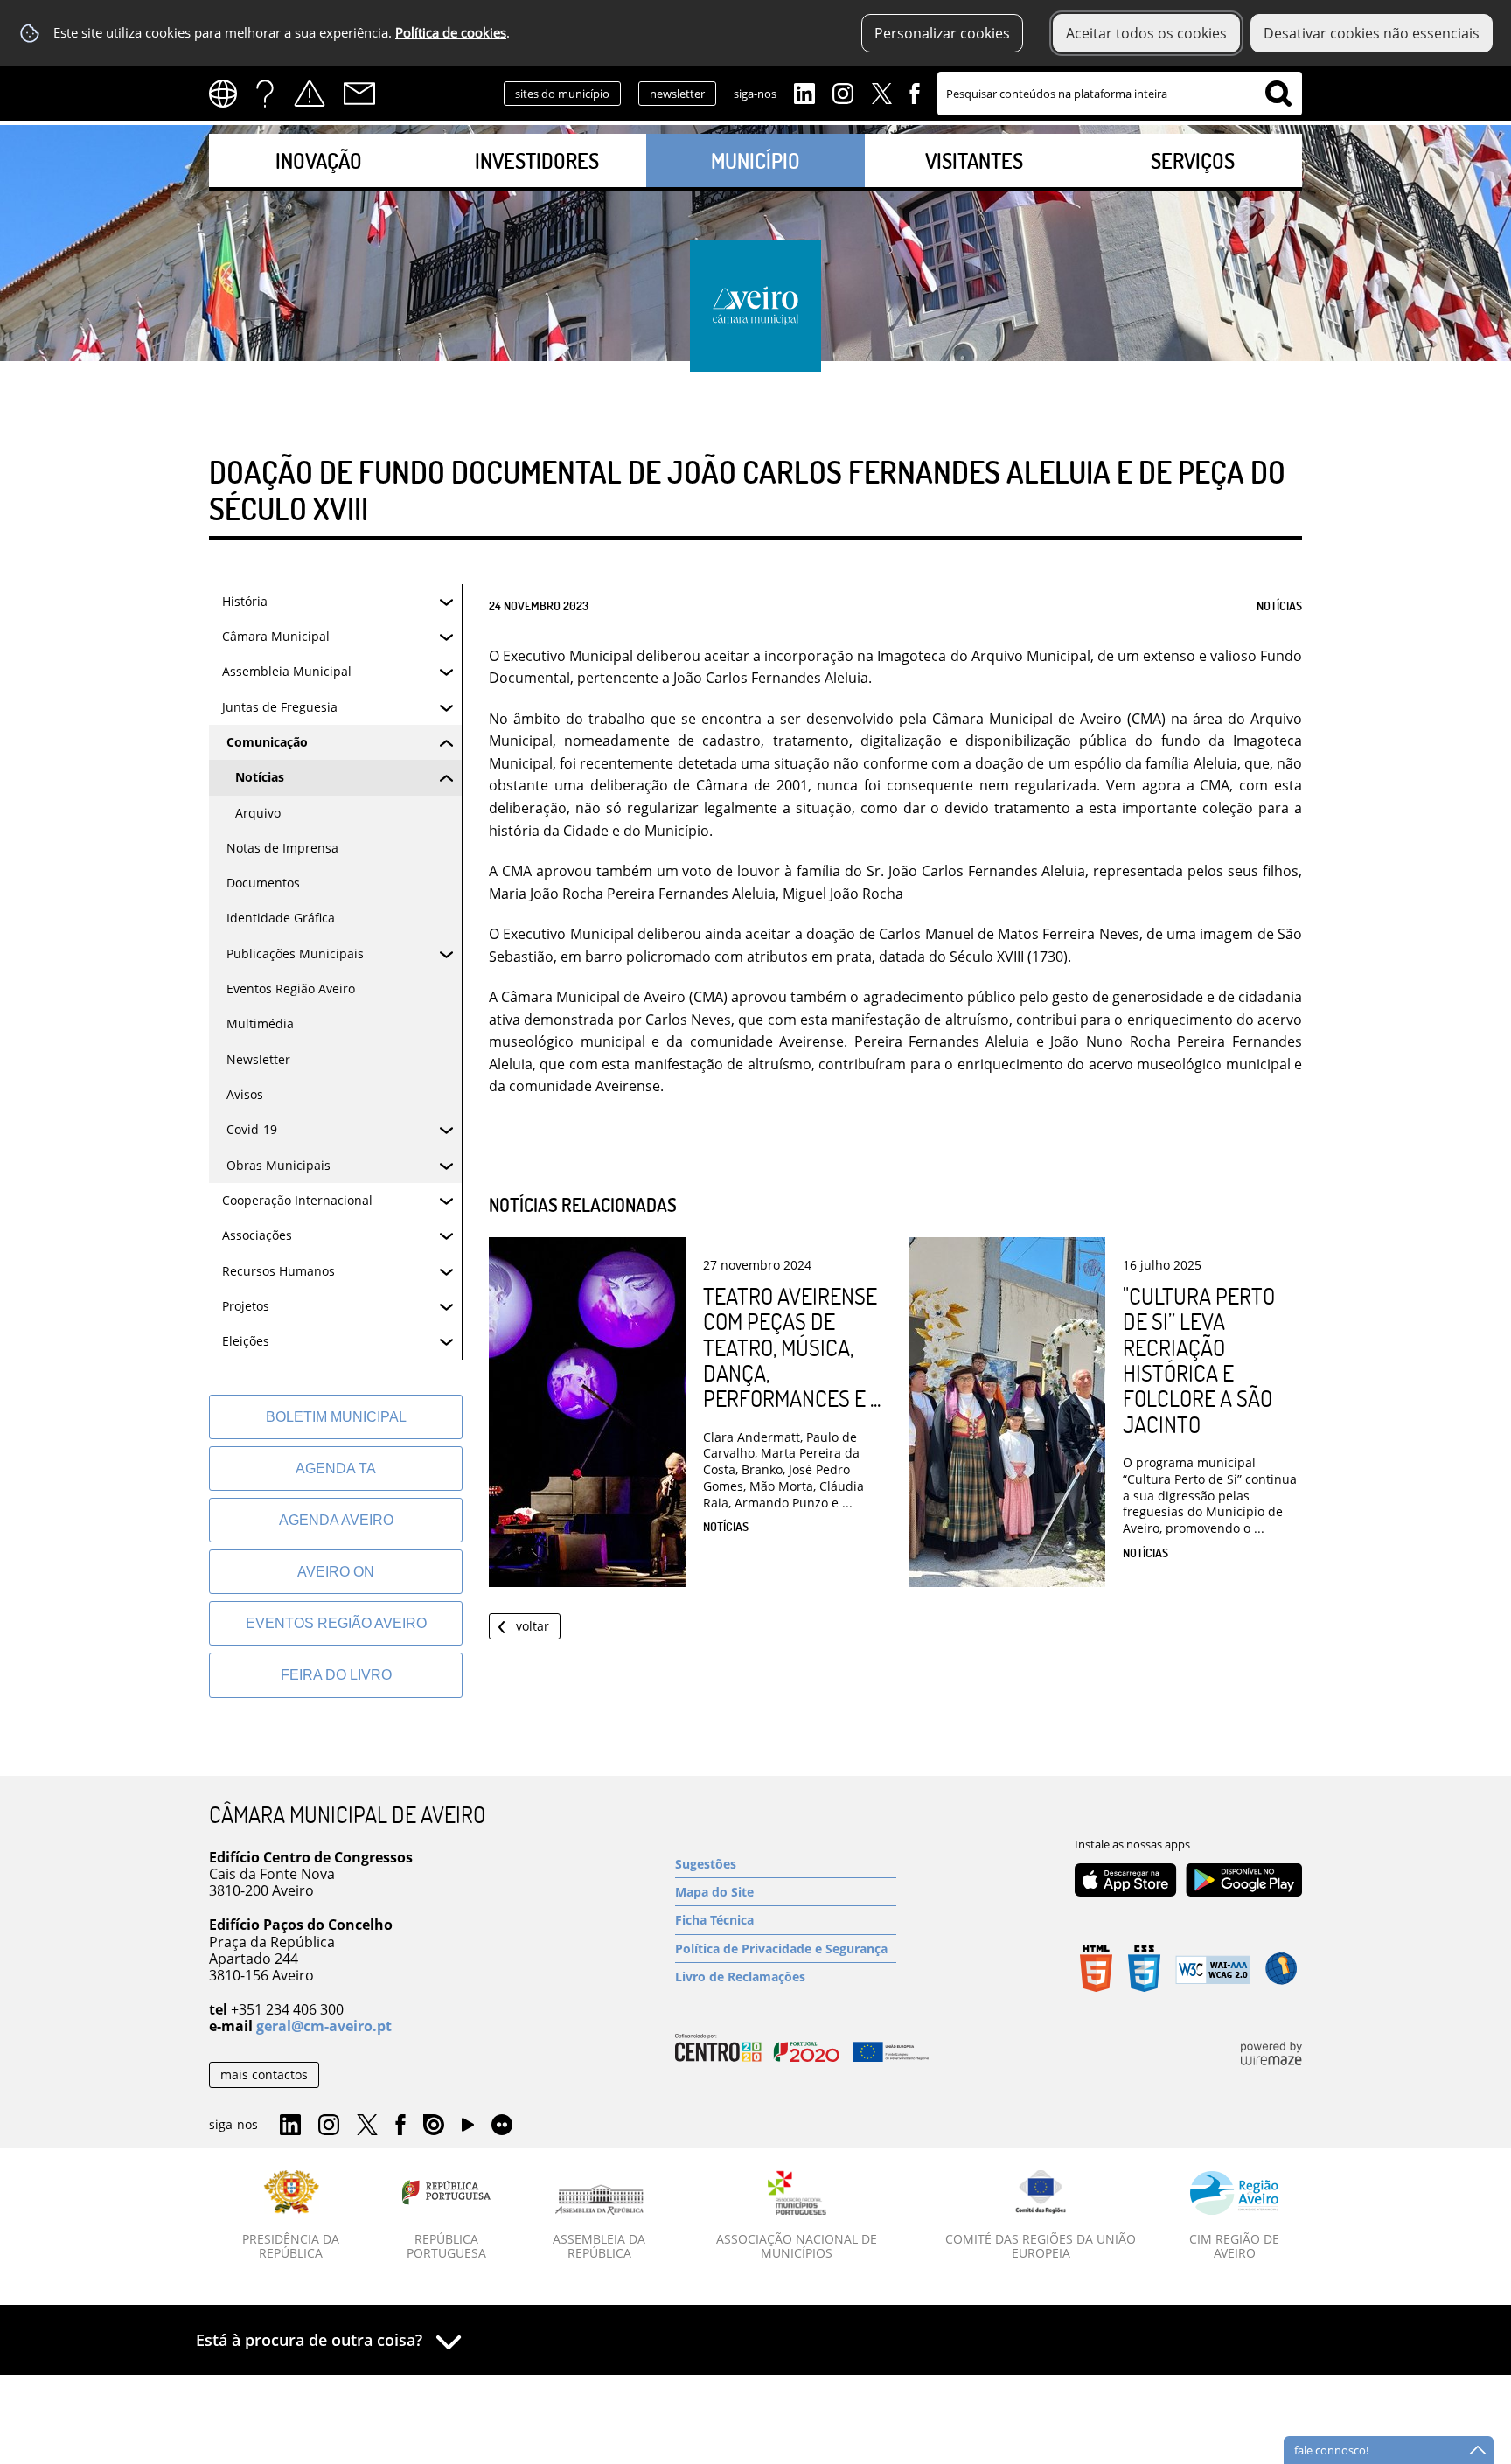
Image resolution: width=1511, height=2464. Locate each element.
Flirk (502, 2126)
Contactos (359, 94)
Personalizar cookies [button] (942, 33)
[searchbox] (1120, 94)
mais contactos (264, 2074)
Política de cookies (451, 33)
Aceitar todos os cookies (1146, 33)
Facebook (915, 92)
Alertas (310, 94)
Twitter (881, 92)
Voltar (533, 1626)
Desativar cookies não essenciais (1372, 33)
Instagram (843, 92)
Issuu (434, 2126)
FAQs (265, 94)
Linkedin (804, 92)
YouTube (468, 2129)
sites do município (562, 94)
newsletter (677, 94)
